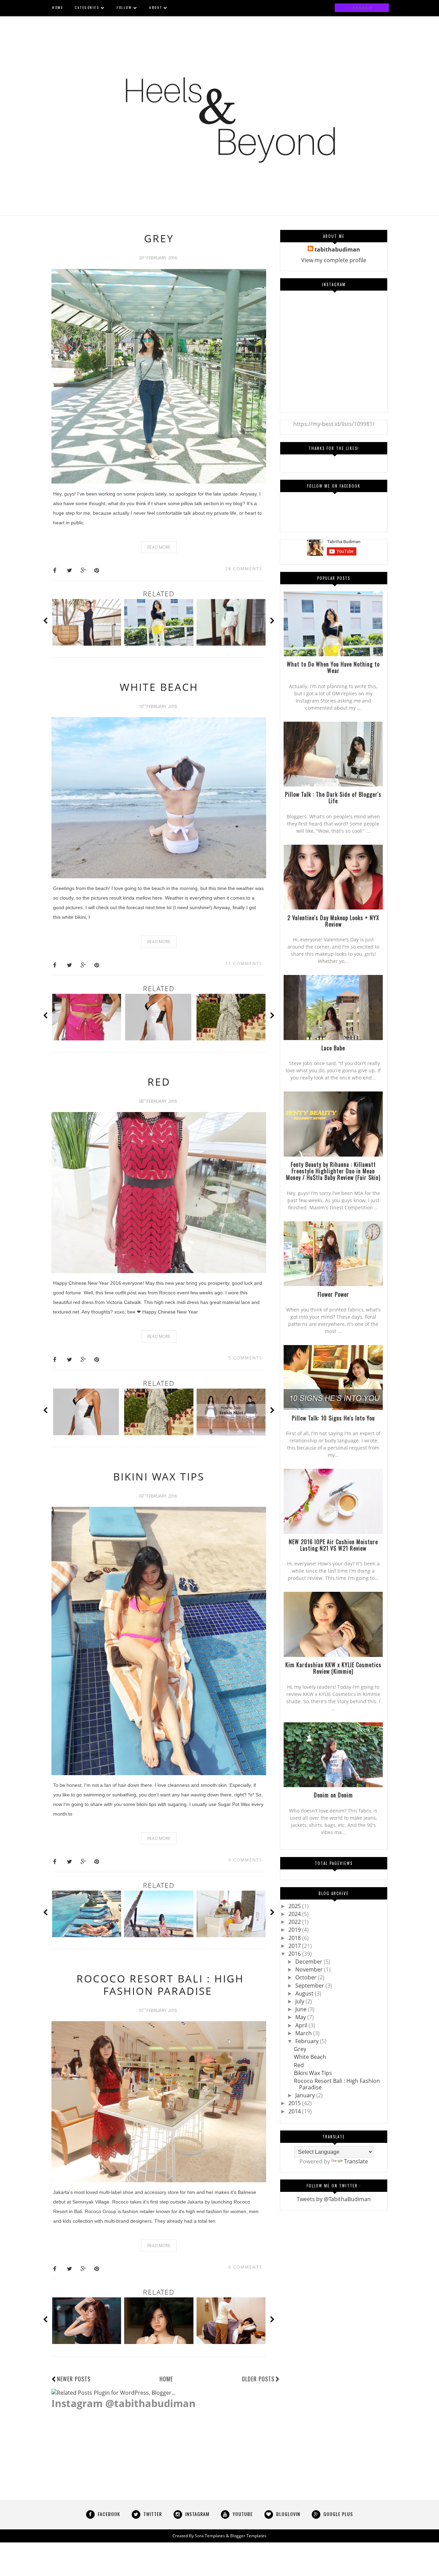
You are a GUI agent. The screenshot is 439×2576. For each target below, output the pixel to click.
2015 (295, 2103)
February (308, 2041)
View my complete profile (334, 260)
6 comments (245, 2267)
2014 (295, 2111)
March (304, 2033)
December (310, 1962)
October (307, 1977)
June (302, 2009)
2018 (295, 1938)
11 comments (244, 963)
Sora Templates (210, 2536)
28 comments (244, 569)
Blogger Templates (248, 2536)
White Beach (159, 687)
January (306, 2095)
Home (166, 2379)
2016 (295, 1954)
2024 (295, 1914)
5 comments (245, 1358)
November (310, 1969)
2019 (295, 1930)
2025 (295, 1906)
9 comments (245, 1860)
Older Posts (258, 2379)
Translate (356, 2161)
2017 (295, 1946)
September (310, 1986)
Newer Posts (74, 2379)
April (302, 2025)
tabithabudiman (337, 249)
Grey (159, 238)
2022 (295, 1922)
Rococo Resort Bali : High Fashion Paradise (160, 1985)
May (301, 2017)
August (305, 1993)
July (300, 2001)
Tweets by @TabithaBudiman (334, 2199)
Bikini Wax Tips (159, 1476)
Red (159, 1082)
